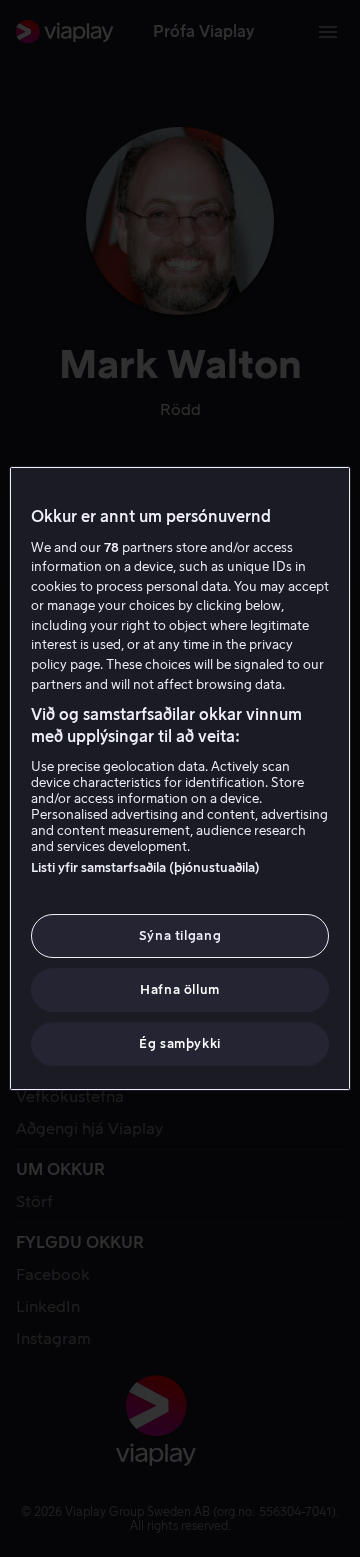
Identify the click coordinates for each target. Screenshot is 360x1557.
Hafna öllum (180, 989)
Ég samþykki (180, 1043)
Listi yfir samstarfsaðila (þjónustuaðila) (145, 867)
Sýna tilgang (180, 935)
